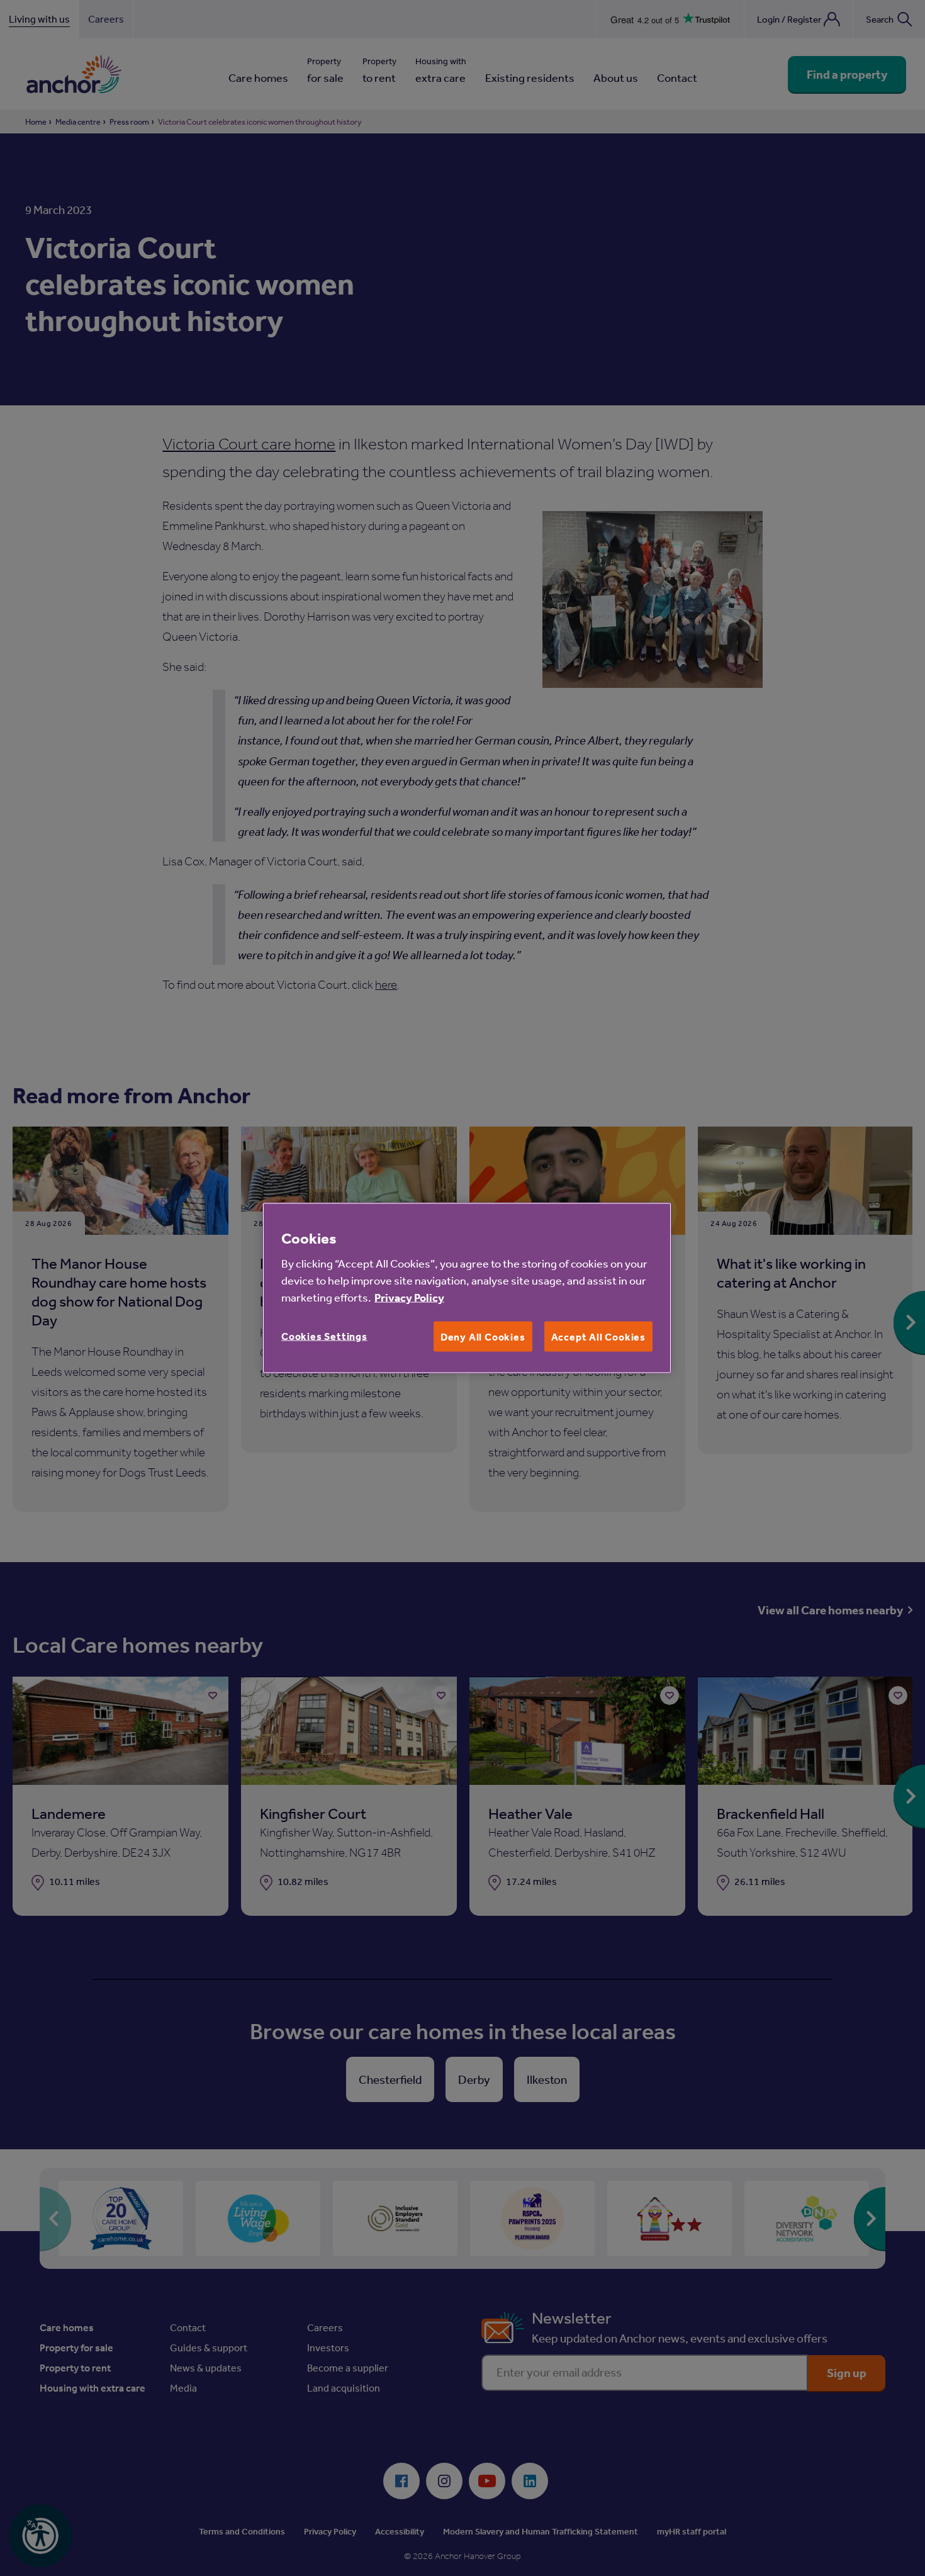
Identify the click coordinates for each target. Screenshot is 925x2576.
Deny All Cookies (483, 1337)
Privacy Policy (409, 1297)
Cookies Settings (324, 1336)
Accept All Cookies (598, 1337)
